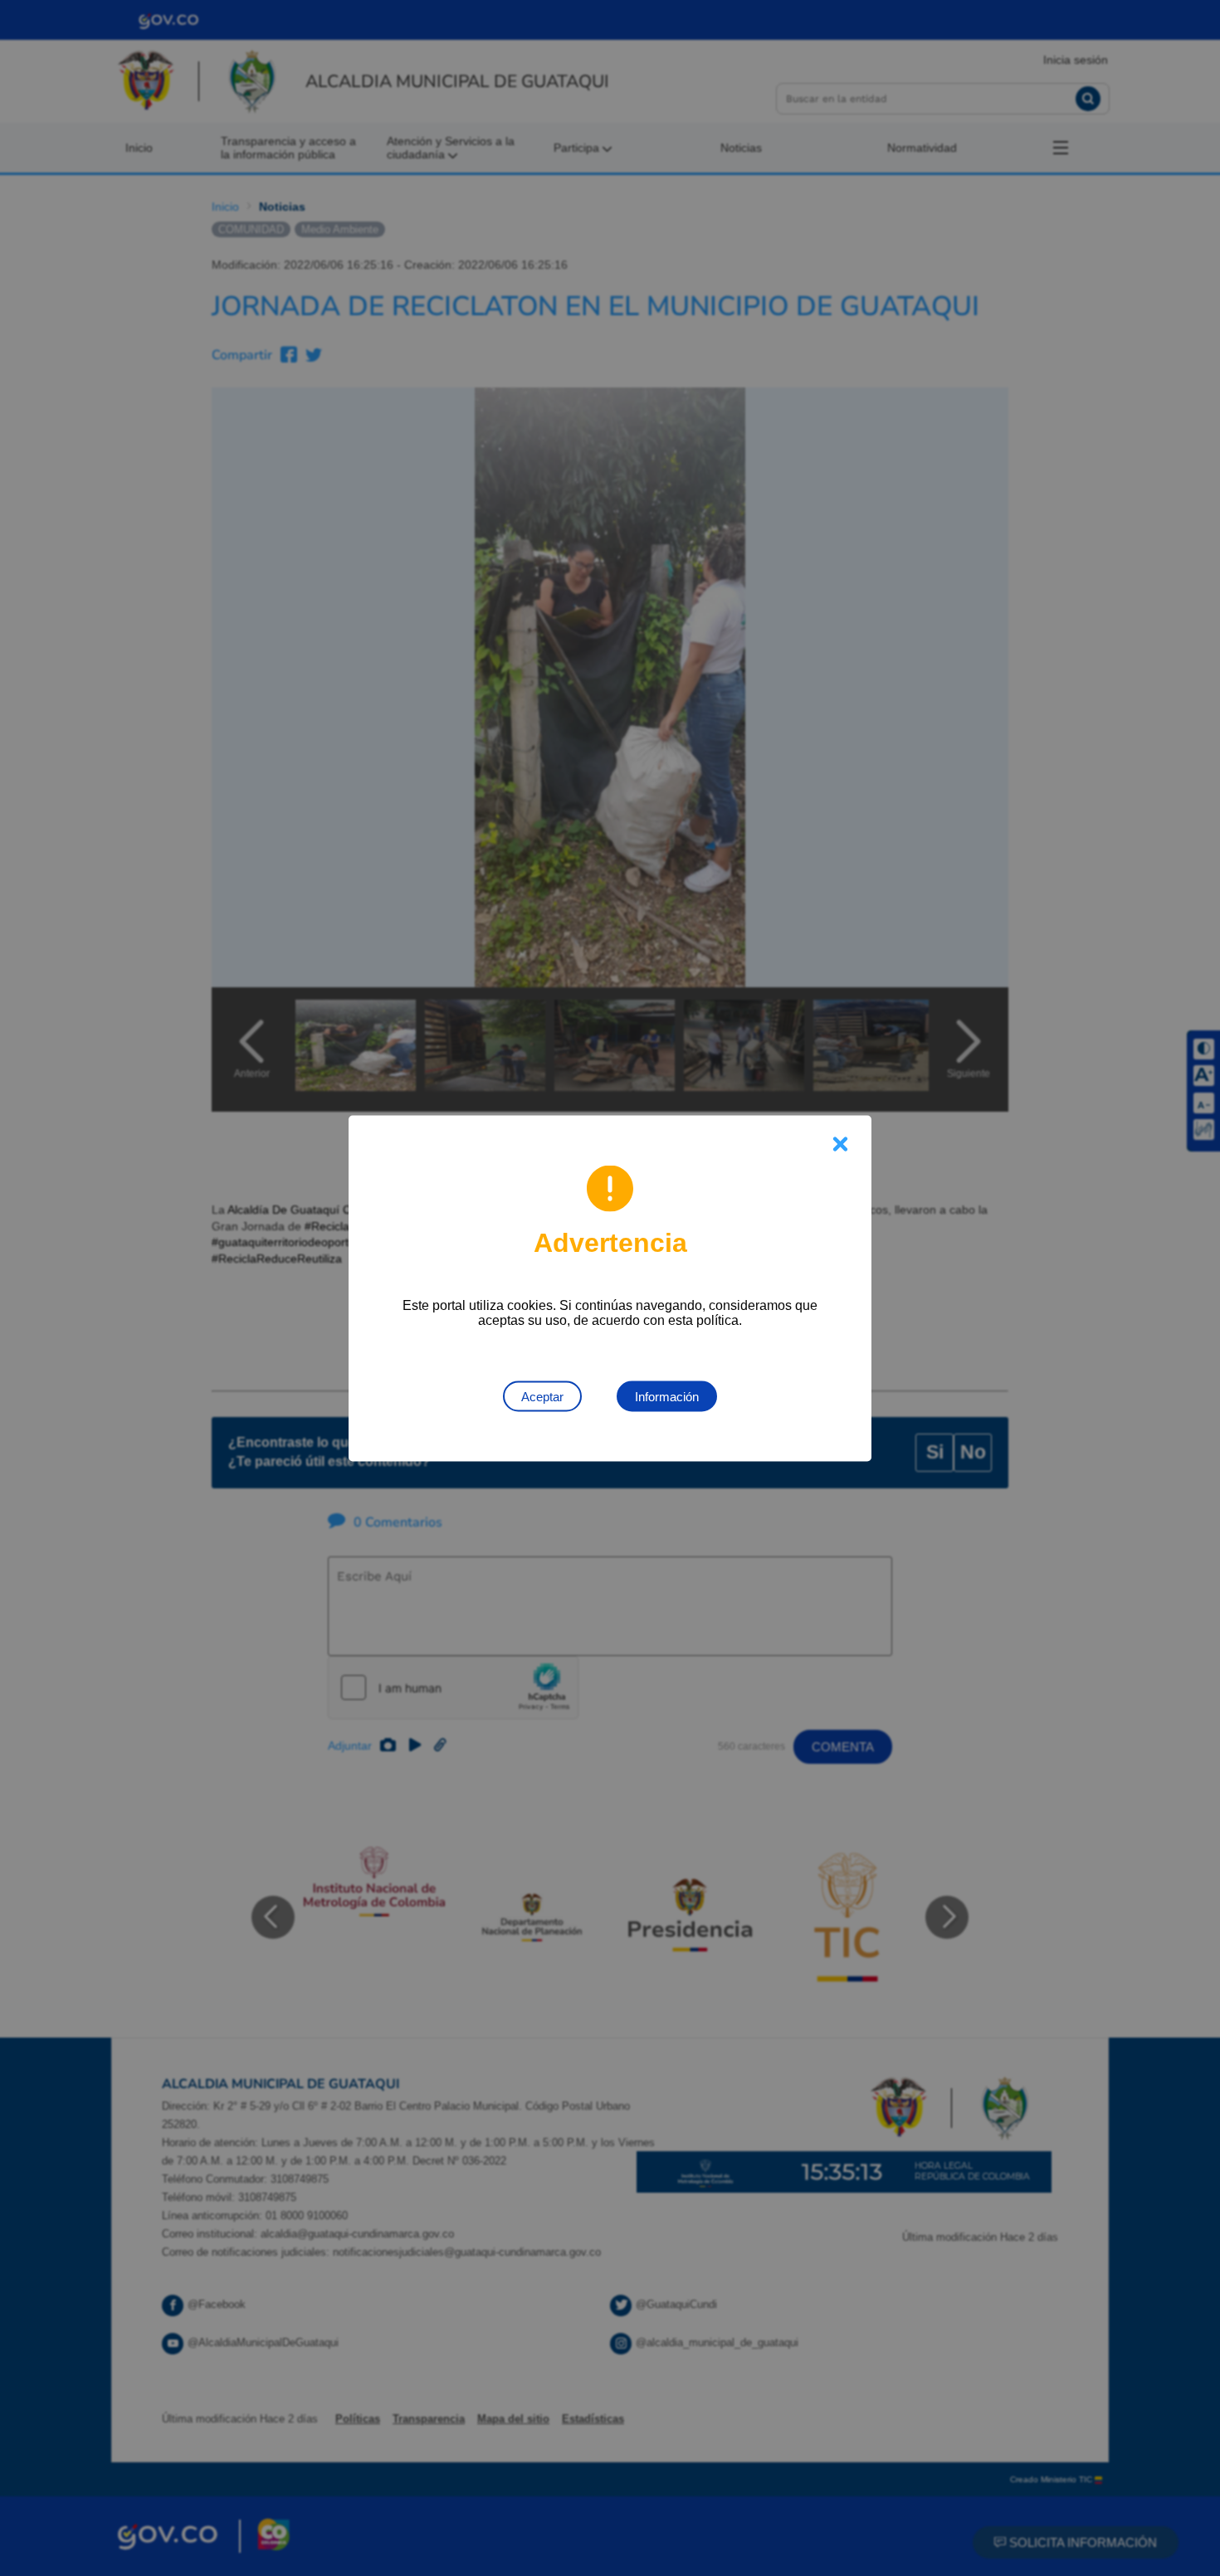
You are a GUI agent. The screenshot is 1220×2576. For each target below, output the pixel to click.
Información (667, 1396)
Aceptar (542, 1396)
